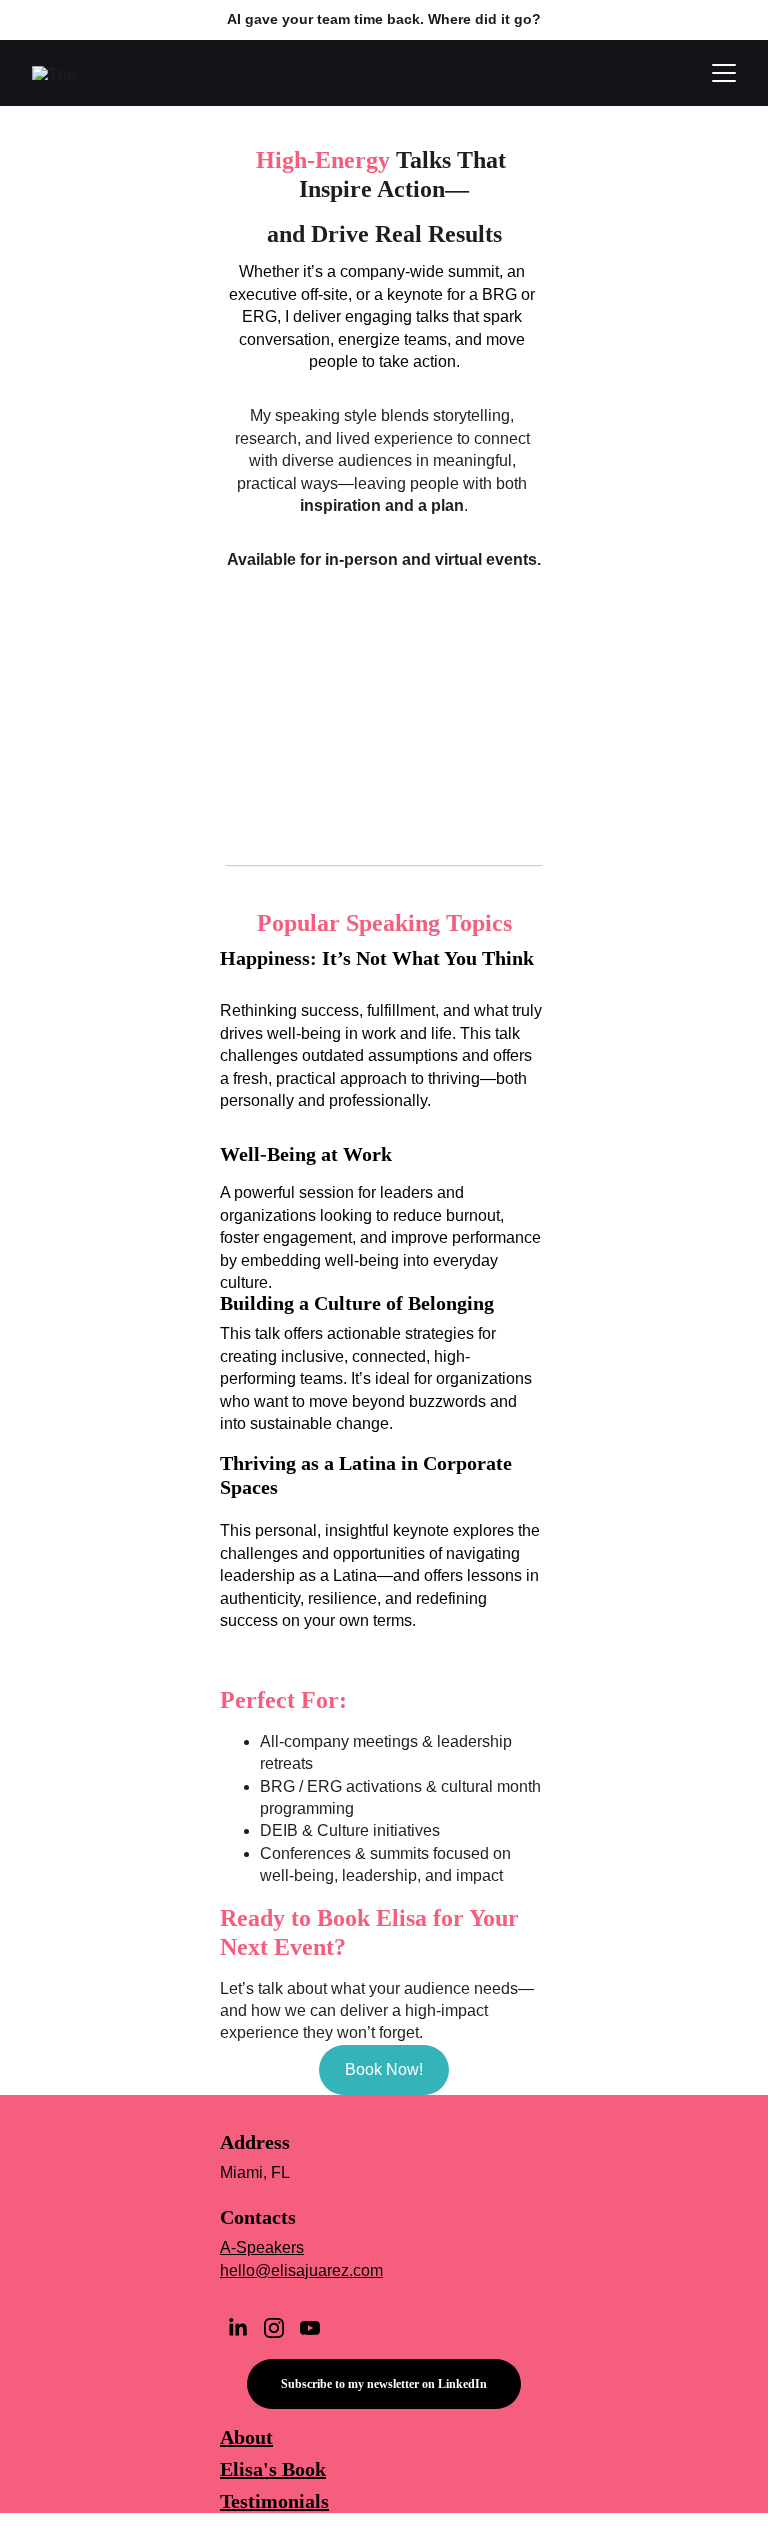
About (246, 2437)
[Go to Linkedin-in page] (238, 2328)
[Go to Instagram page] (274, 2328)
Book (304, 2469)
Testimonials (274, 2501)
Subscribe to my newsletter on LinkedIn (384, 2384)
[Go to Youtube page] (310, 2328)
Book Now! (384, 2069)
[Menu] (724, 73)
